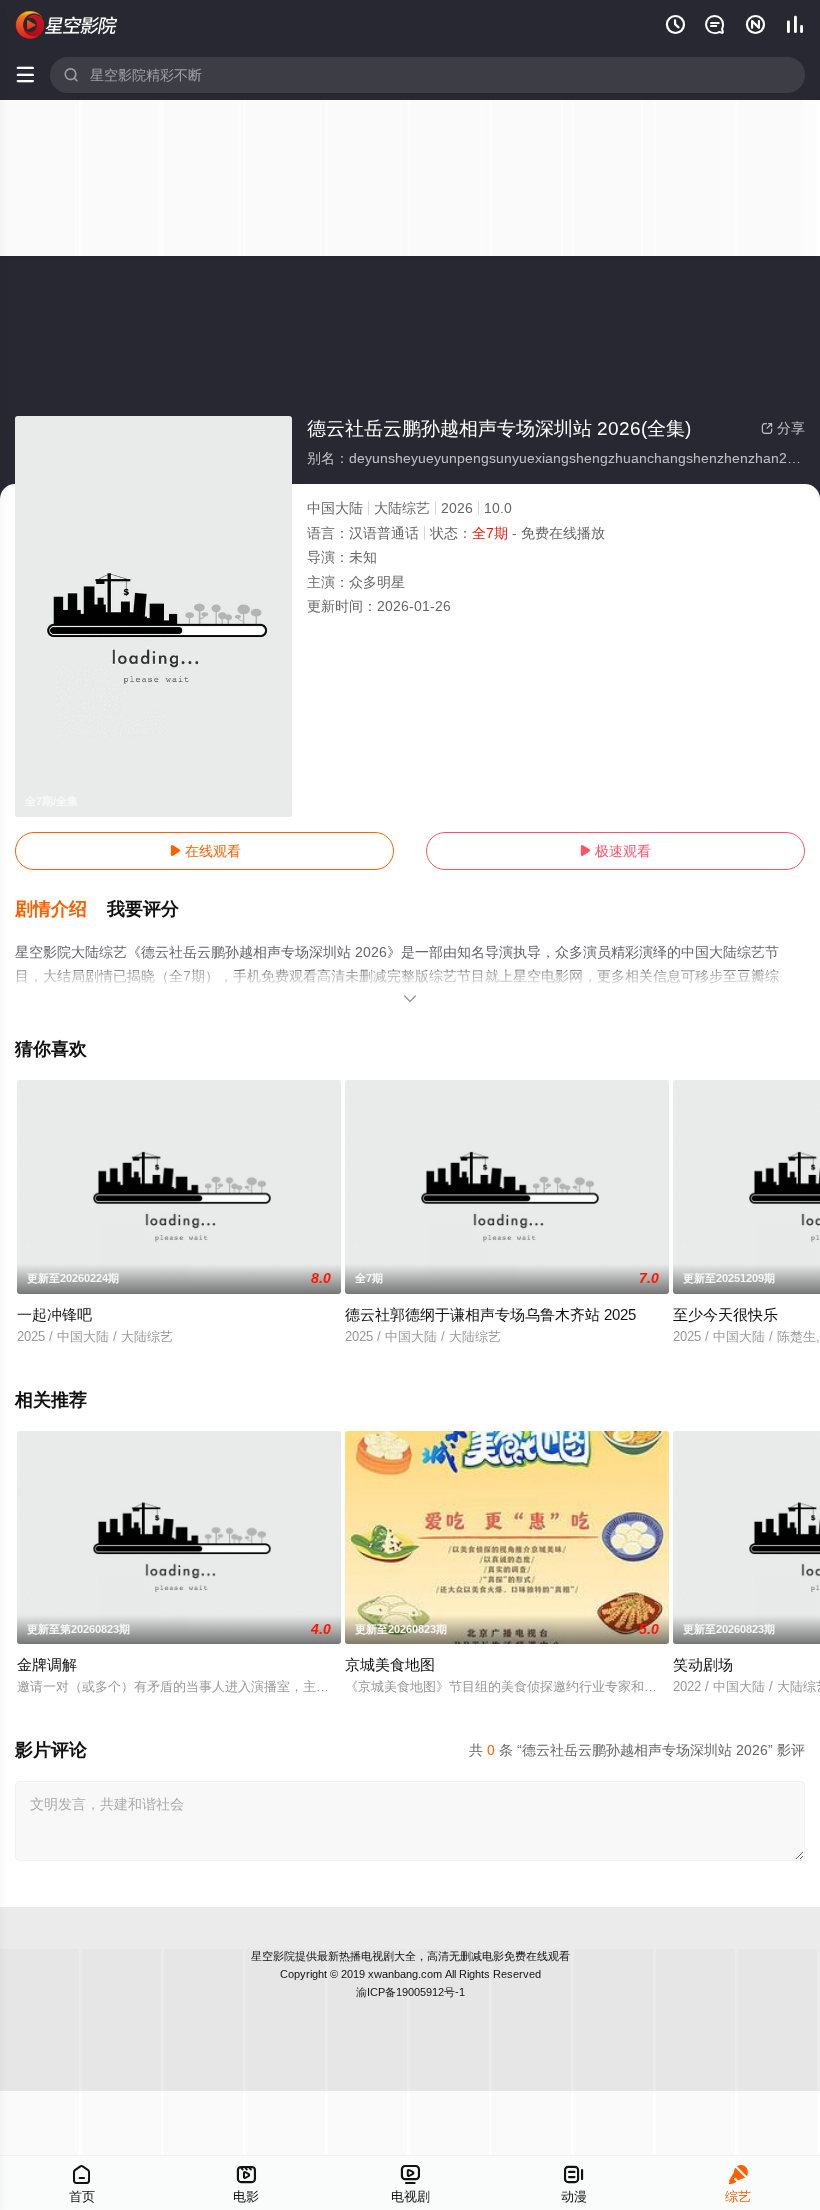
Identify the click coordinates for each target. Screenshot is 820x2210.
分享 (783, 428)
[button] (61, 910)
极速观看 (615, 851)
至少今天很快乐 (725, 1314)
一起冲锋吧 (54, 1314)
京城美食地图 (390, 1664)
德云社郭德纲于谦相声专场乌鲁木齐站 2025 (490, 1314)
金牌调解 (47, 1664)
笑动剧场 (703, 1664)
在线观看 (205, 851)
